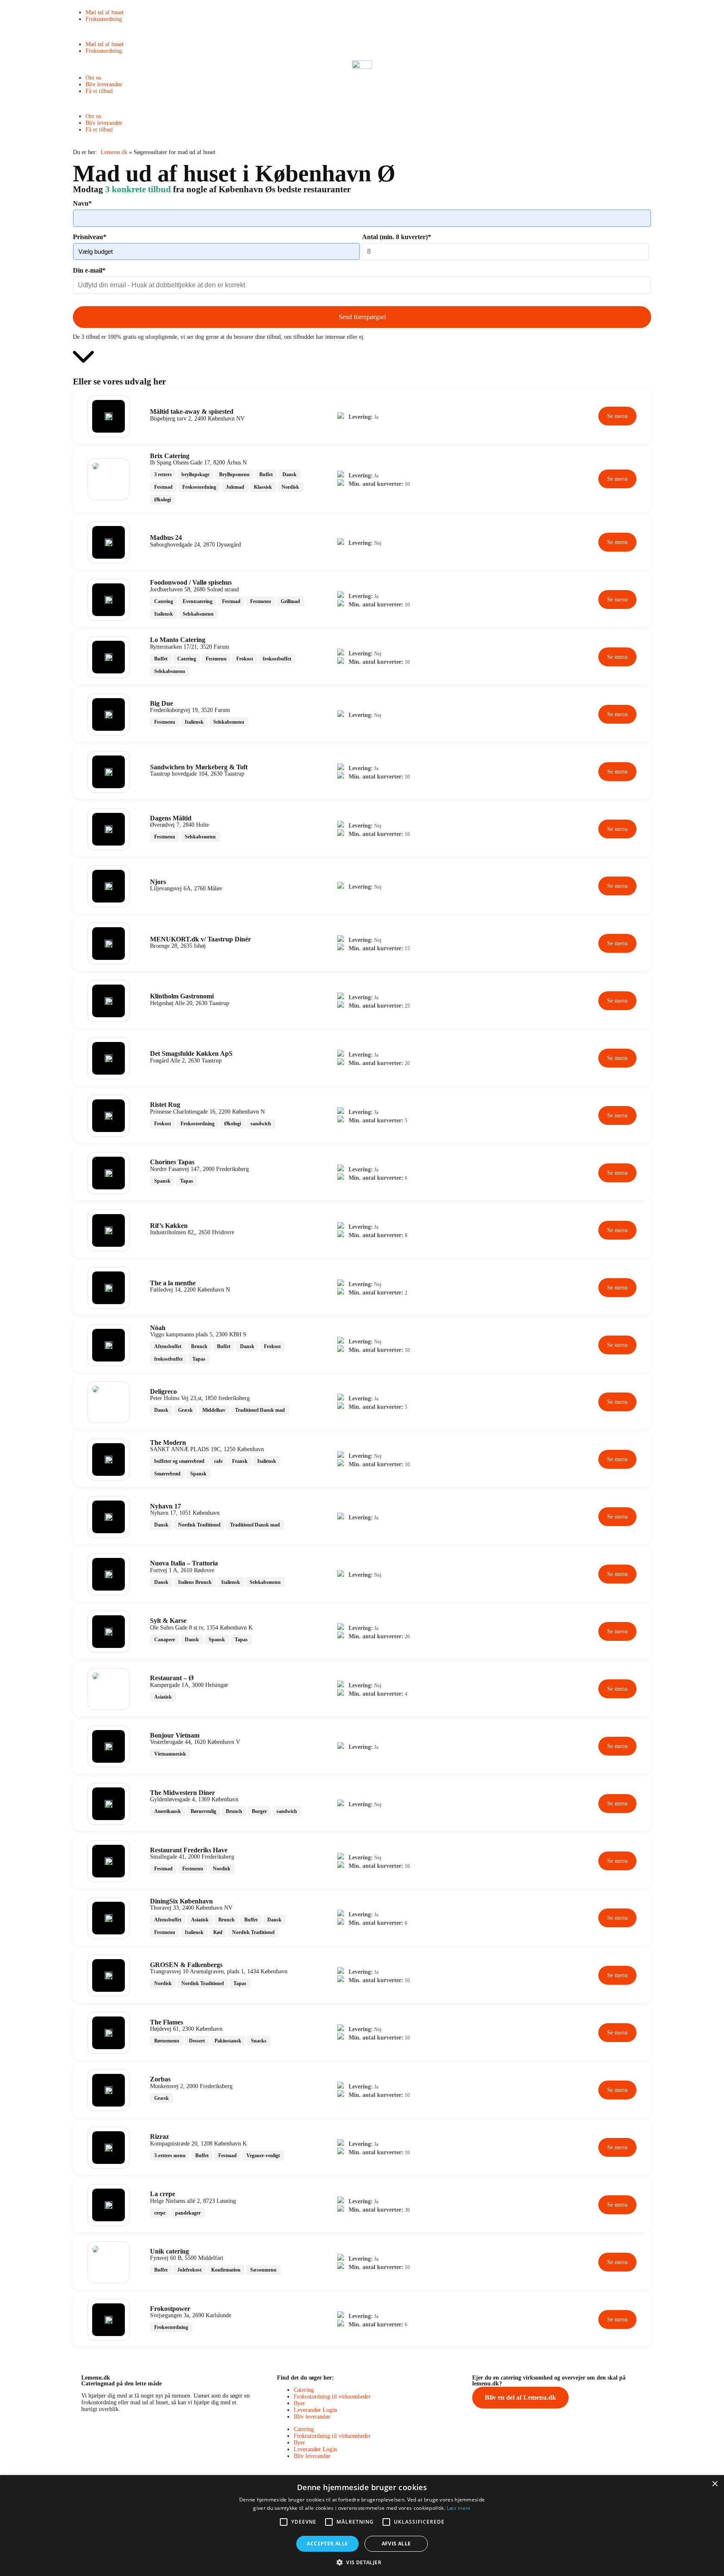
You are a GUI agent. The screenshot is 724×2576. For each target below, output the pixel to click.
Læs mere (459, 2508)
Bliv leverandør (104, 84)
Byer (299, 2403)
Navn (82, 203)
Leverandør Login (315, 2410)
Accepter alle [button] (327, 2544)
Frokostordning (104, 19)
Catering (304, 2390)
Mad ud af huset (105, 12)
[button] (362, 32)
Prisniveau (90, 237)
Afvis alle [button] (396, 2544)
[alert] (362, 2526)
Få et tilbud (99, 91)
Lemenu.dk (114, 152)
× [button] (715, 2484)
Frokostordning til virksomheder (332, 2397)
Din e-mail (89, 270)
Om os (93, 78)
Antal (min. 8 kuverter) (397, 237)
